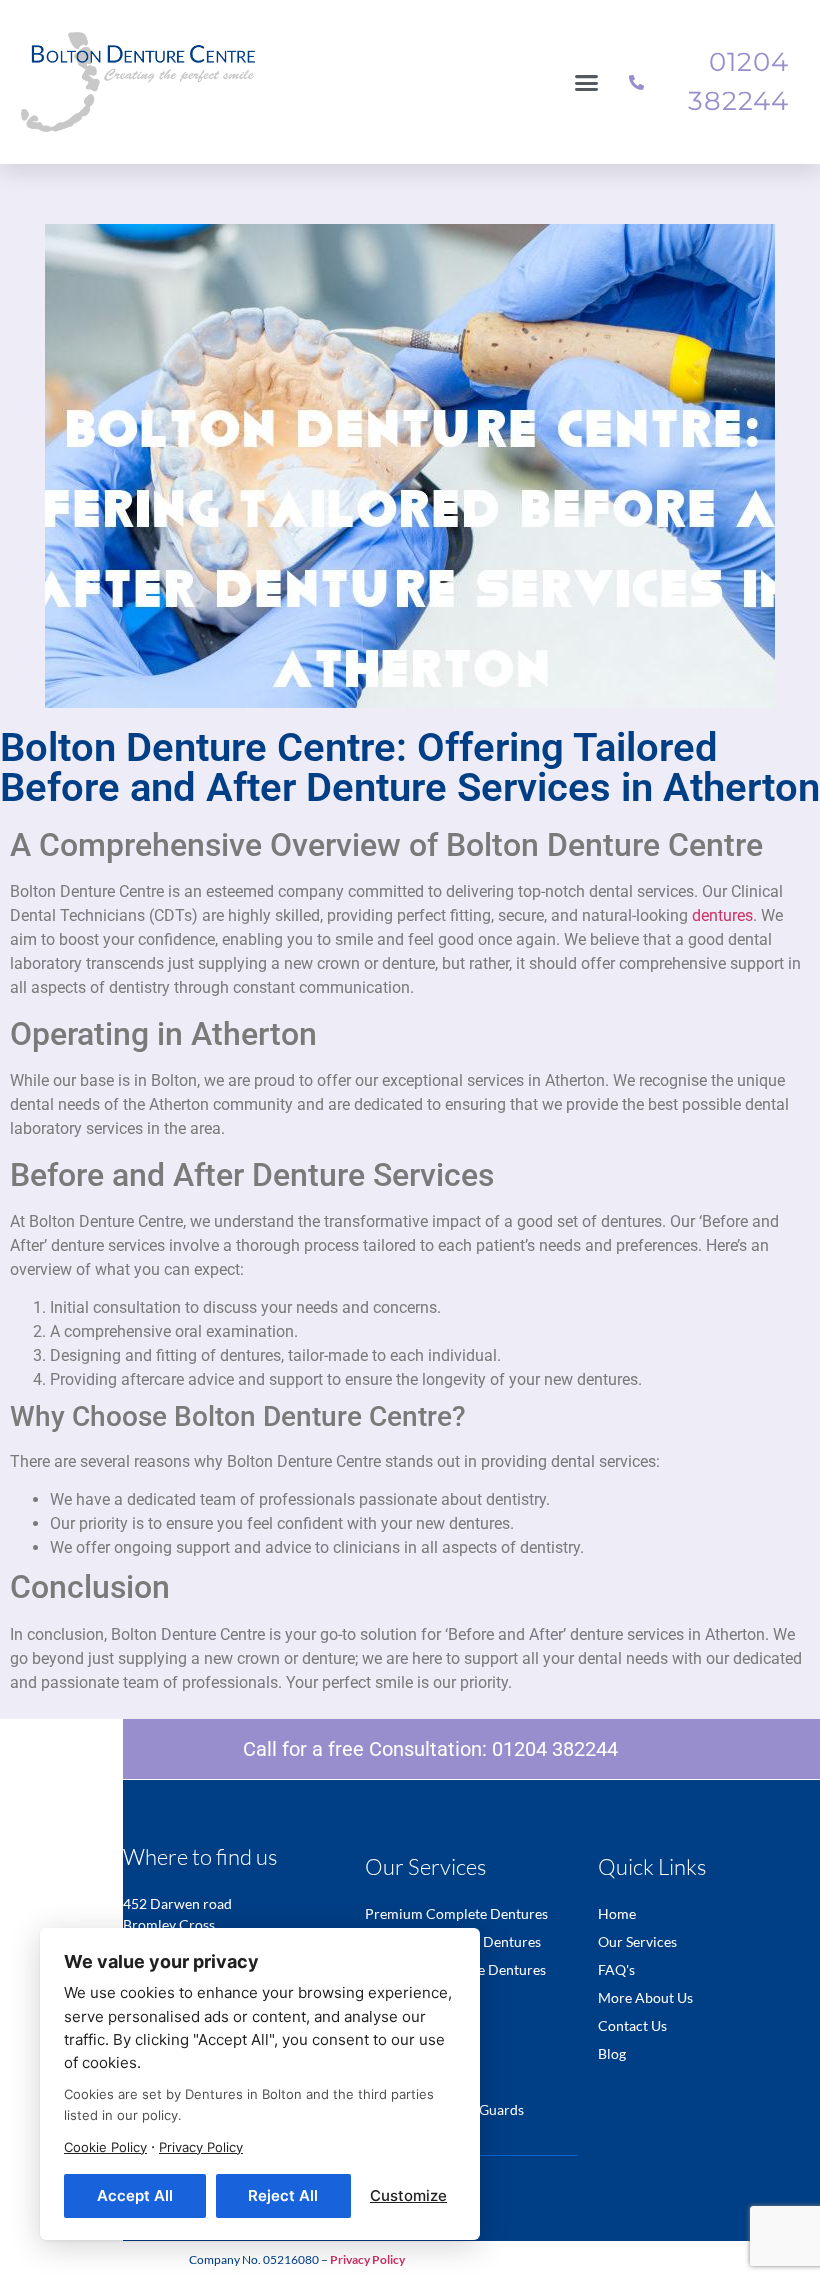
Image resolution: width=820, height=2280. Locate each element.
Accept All (135, 2195)
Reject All (283, 2195)
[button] (587, 82)
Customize (408, 2195)
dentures (722, 915)
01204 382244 (555, 1749)
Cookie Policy (105, 2147)
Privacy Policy (201, 2147)
